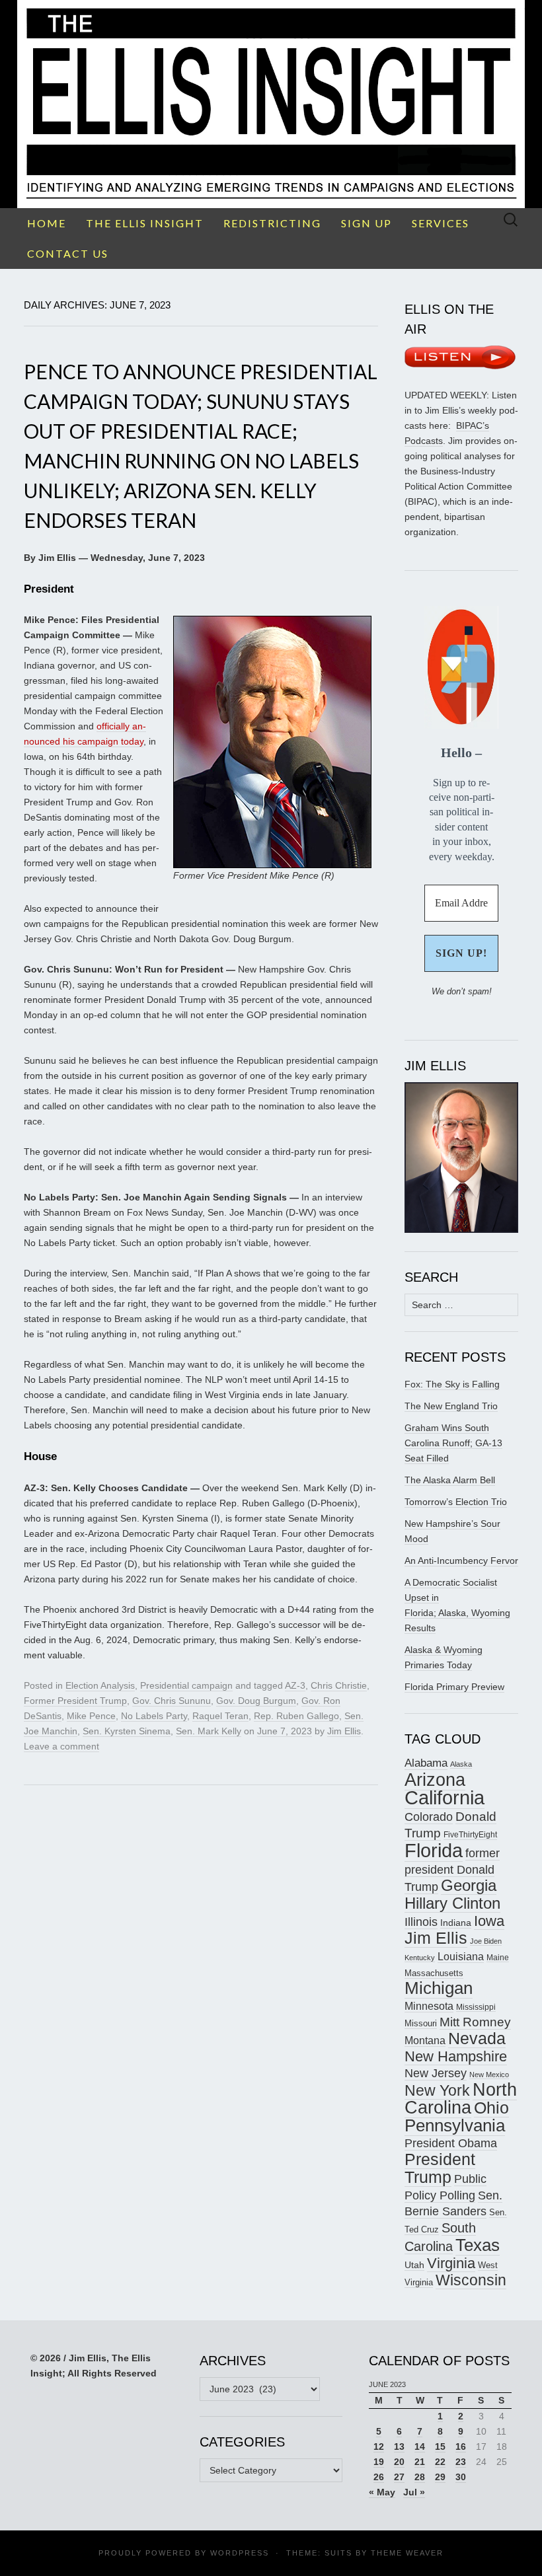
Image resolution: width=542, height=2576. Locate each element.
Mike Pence (91, 1716)
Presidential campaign (186, 1685)
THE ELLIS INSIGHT (145, 223)
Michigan (439, 1988)
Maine (498, 1957)
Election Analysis (100, 1685)
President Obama (451, 2143)
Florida (434, 1850)
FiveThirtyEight (470, 1835)
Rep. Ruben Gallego (296, 1716)
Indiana (456, 1923)
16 (461, 2447)
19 (379, 2462)
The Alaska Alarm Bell (450, 1480)
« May (382, 2492)
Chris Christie (339, 1685)
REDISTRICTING (272, 223)
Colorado (429, 1817)
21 (420, 2462)
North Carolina (461, 2099)
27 (399, 2477)
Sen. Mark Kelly (209, 1731)
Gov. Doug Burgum (256, 1701)
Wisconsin (471, 2280)
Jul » (414, 2492)
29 (440, 2477)
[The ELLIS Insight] (271, 104)
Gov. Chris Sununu (172, 1701)
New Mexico (489, 2075)
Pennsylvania (455, 2125)
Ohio (491, 2108)
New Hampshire (456, 2056)
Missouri (421, 2023)
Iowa (489, 1921)
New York (437, 2090)
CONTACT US (68, 253)
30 (461, 2477)
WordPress (240, 2553)
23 (461, 2462)
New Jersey (436, 2073)
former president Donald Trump (452, 1870)
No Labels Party (154, 1716)
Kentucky (420, 1958)
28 (420, 2477)
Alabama (426, 1763)
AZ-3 (295, 1685)
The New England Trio (451, 1406)
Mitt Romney (475, 2022)
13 (399, 2447)
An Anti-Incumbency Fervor (461, 1561)
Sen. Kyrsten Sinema (127, 1731)
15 (440, 2447)
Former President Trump (75, 1701)
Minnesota (429, 2006)
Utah (414, 2265)
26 (379, 2477)
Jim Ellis (344, 1731)
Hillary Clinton (452, 1903)
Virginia (451, 2263)
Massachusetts (434, 1973)
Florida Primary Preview (454, 1687)
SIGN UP (367, 223)
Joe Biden (486, 1941)
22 (440, 2462)
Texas (478, 2245)
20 (399, 2462)
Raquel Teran (220, 1716)
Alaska (461, 1764)
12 (379, 2447)
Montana (425, 2041)
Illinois (421, 1922)
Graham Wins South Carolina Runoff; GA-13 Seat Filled (453, 1443)
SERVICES (441, 223)
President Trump (440, 2168)
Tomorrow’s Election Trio (456, 1502)
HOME (47, 223)
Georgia (469, 1886)
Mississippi (476, 2007)
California (445, 1798)
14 (420, 2447)
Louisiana (461, 1957)
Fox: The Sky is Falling (452, 1384)
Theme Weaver (407, 2553)
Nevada (477, 2039)
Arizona (435, 1780)
